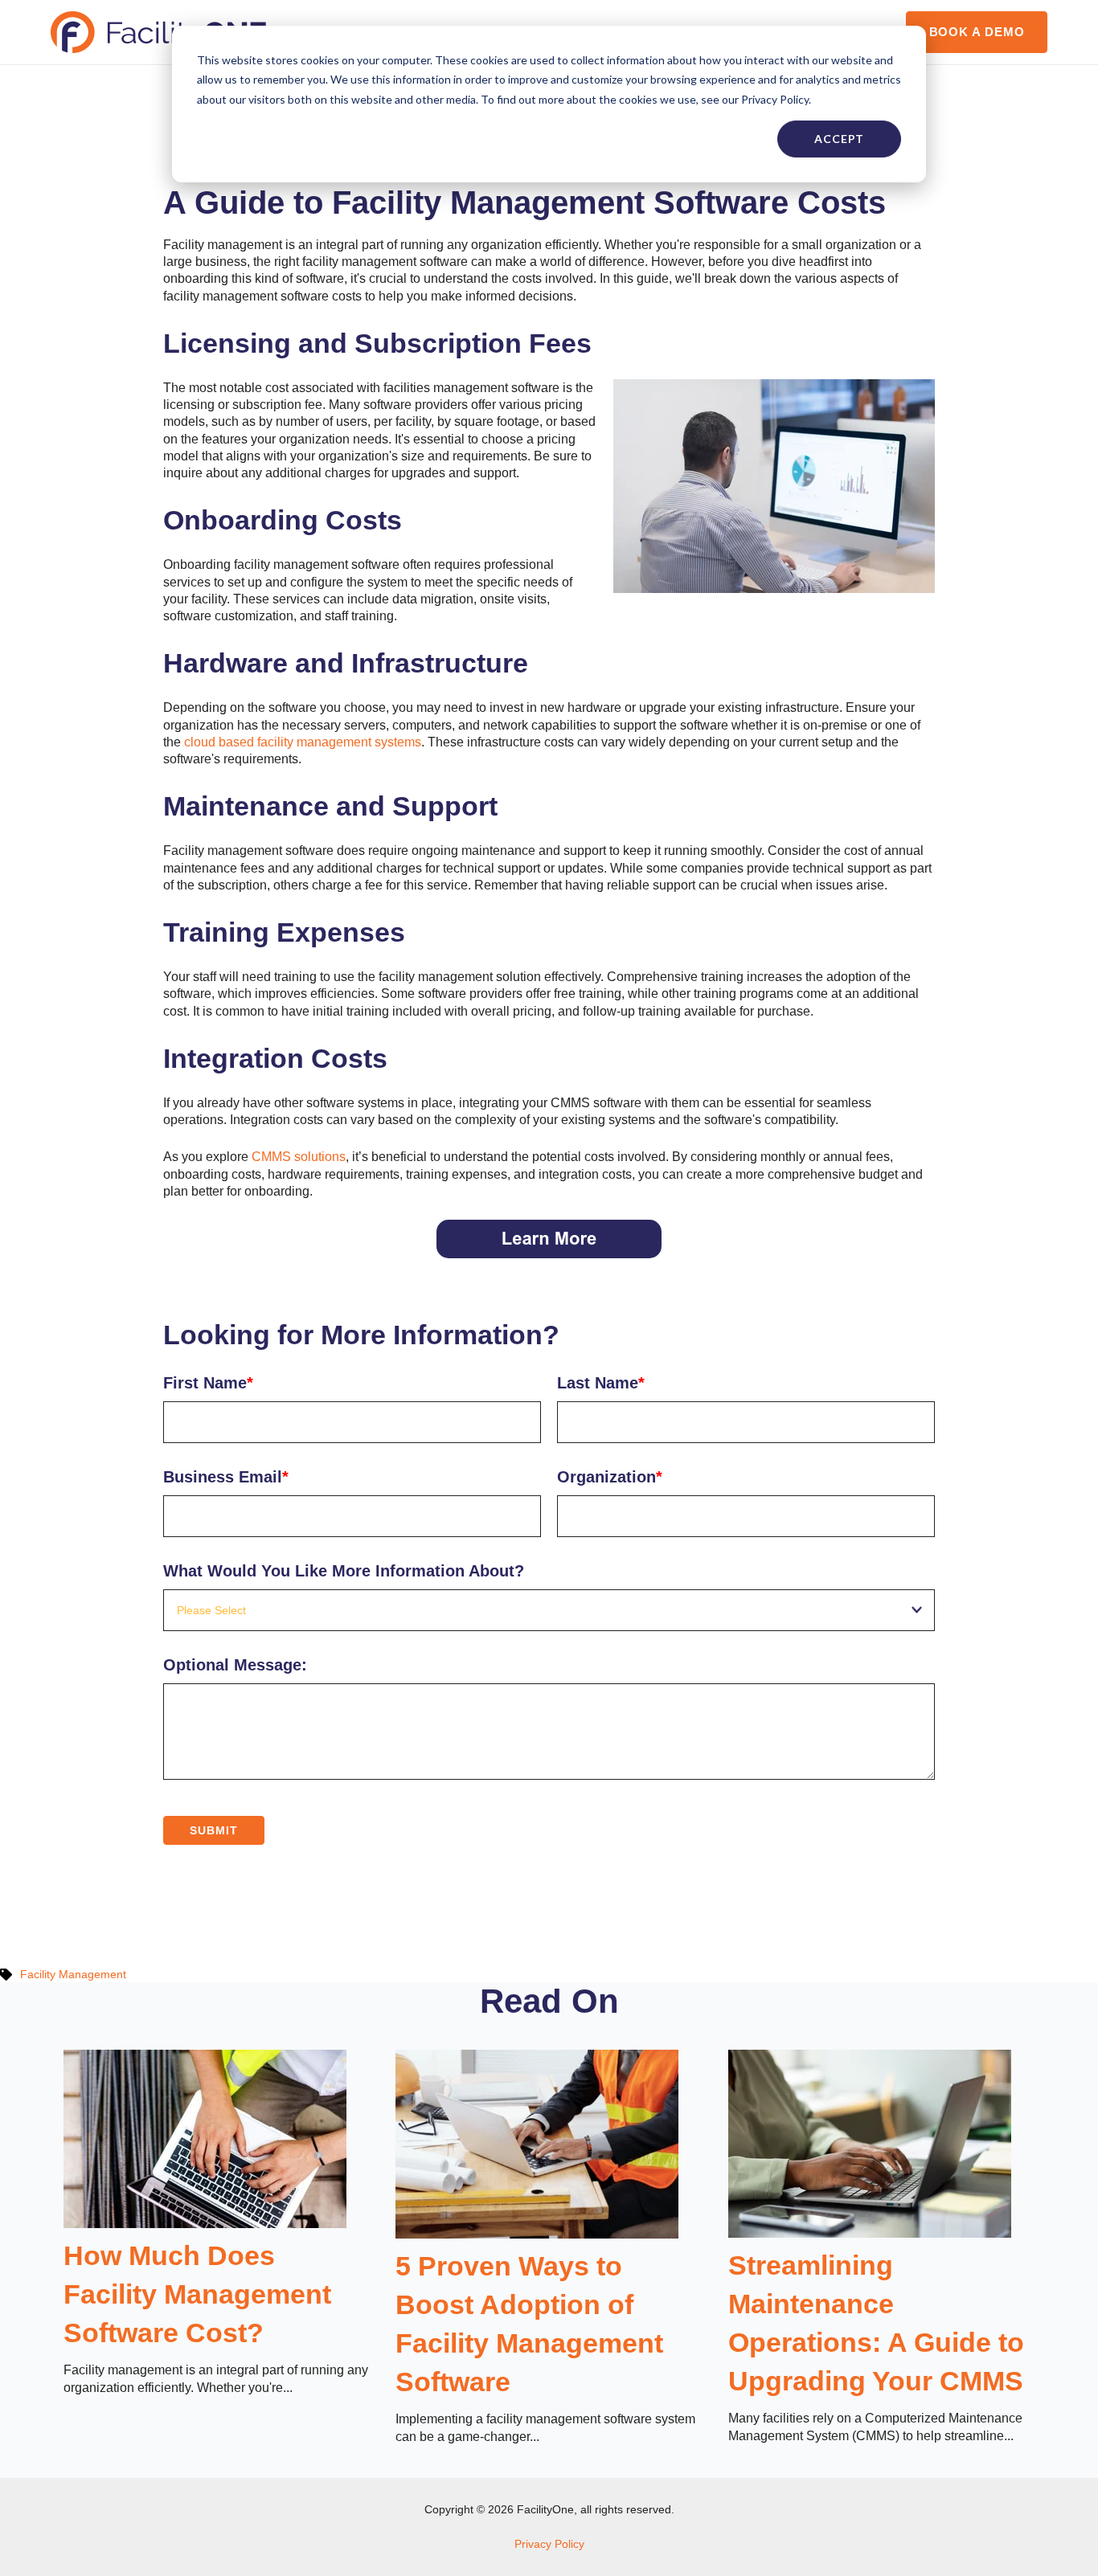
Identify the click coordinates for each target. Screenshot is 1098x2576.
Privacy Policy (549, 2544)
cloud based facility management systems (303, 742)
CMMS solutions (299, 1157)
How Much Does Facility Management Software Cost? (197, 2294)
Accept (839, 139)
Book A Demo (977, 32)
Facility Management (73, 1974)
